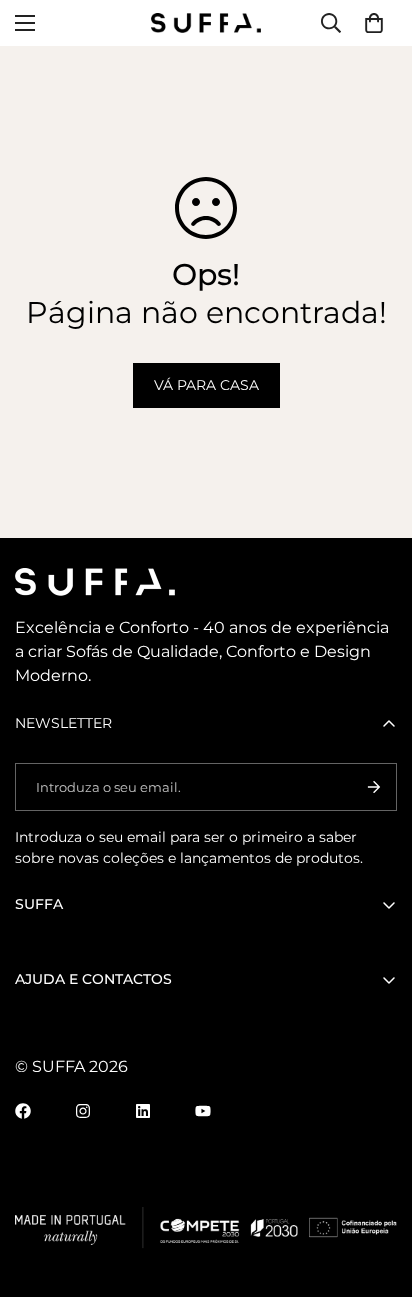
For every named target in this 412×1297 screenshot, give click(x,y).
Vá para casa (206, 385)
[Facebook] (23, 1111)
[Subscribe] (374, 787)
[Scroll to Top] (376, 1191)
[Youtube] (203, 1111)
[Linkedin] (143, 1111)
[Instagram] (83, 1111)
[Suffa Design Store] (206, 22)
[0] (374, 23)
